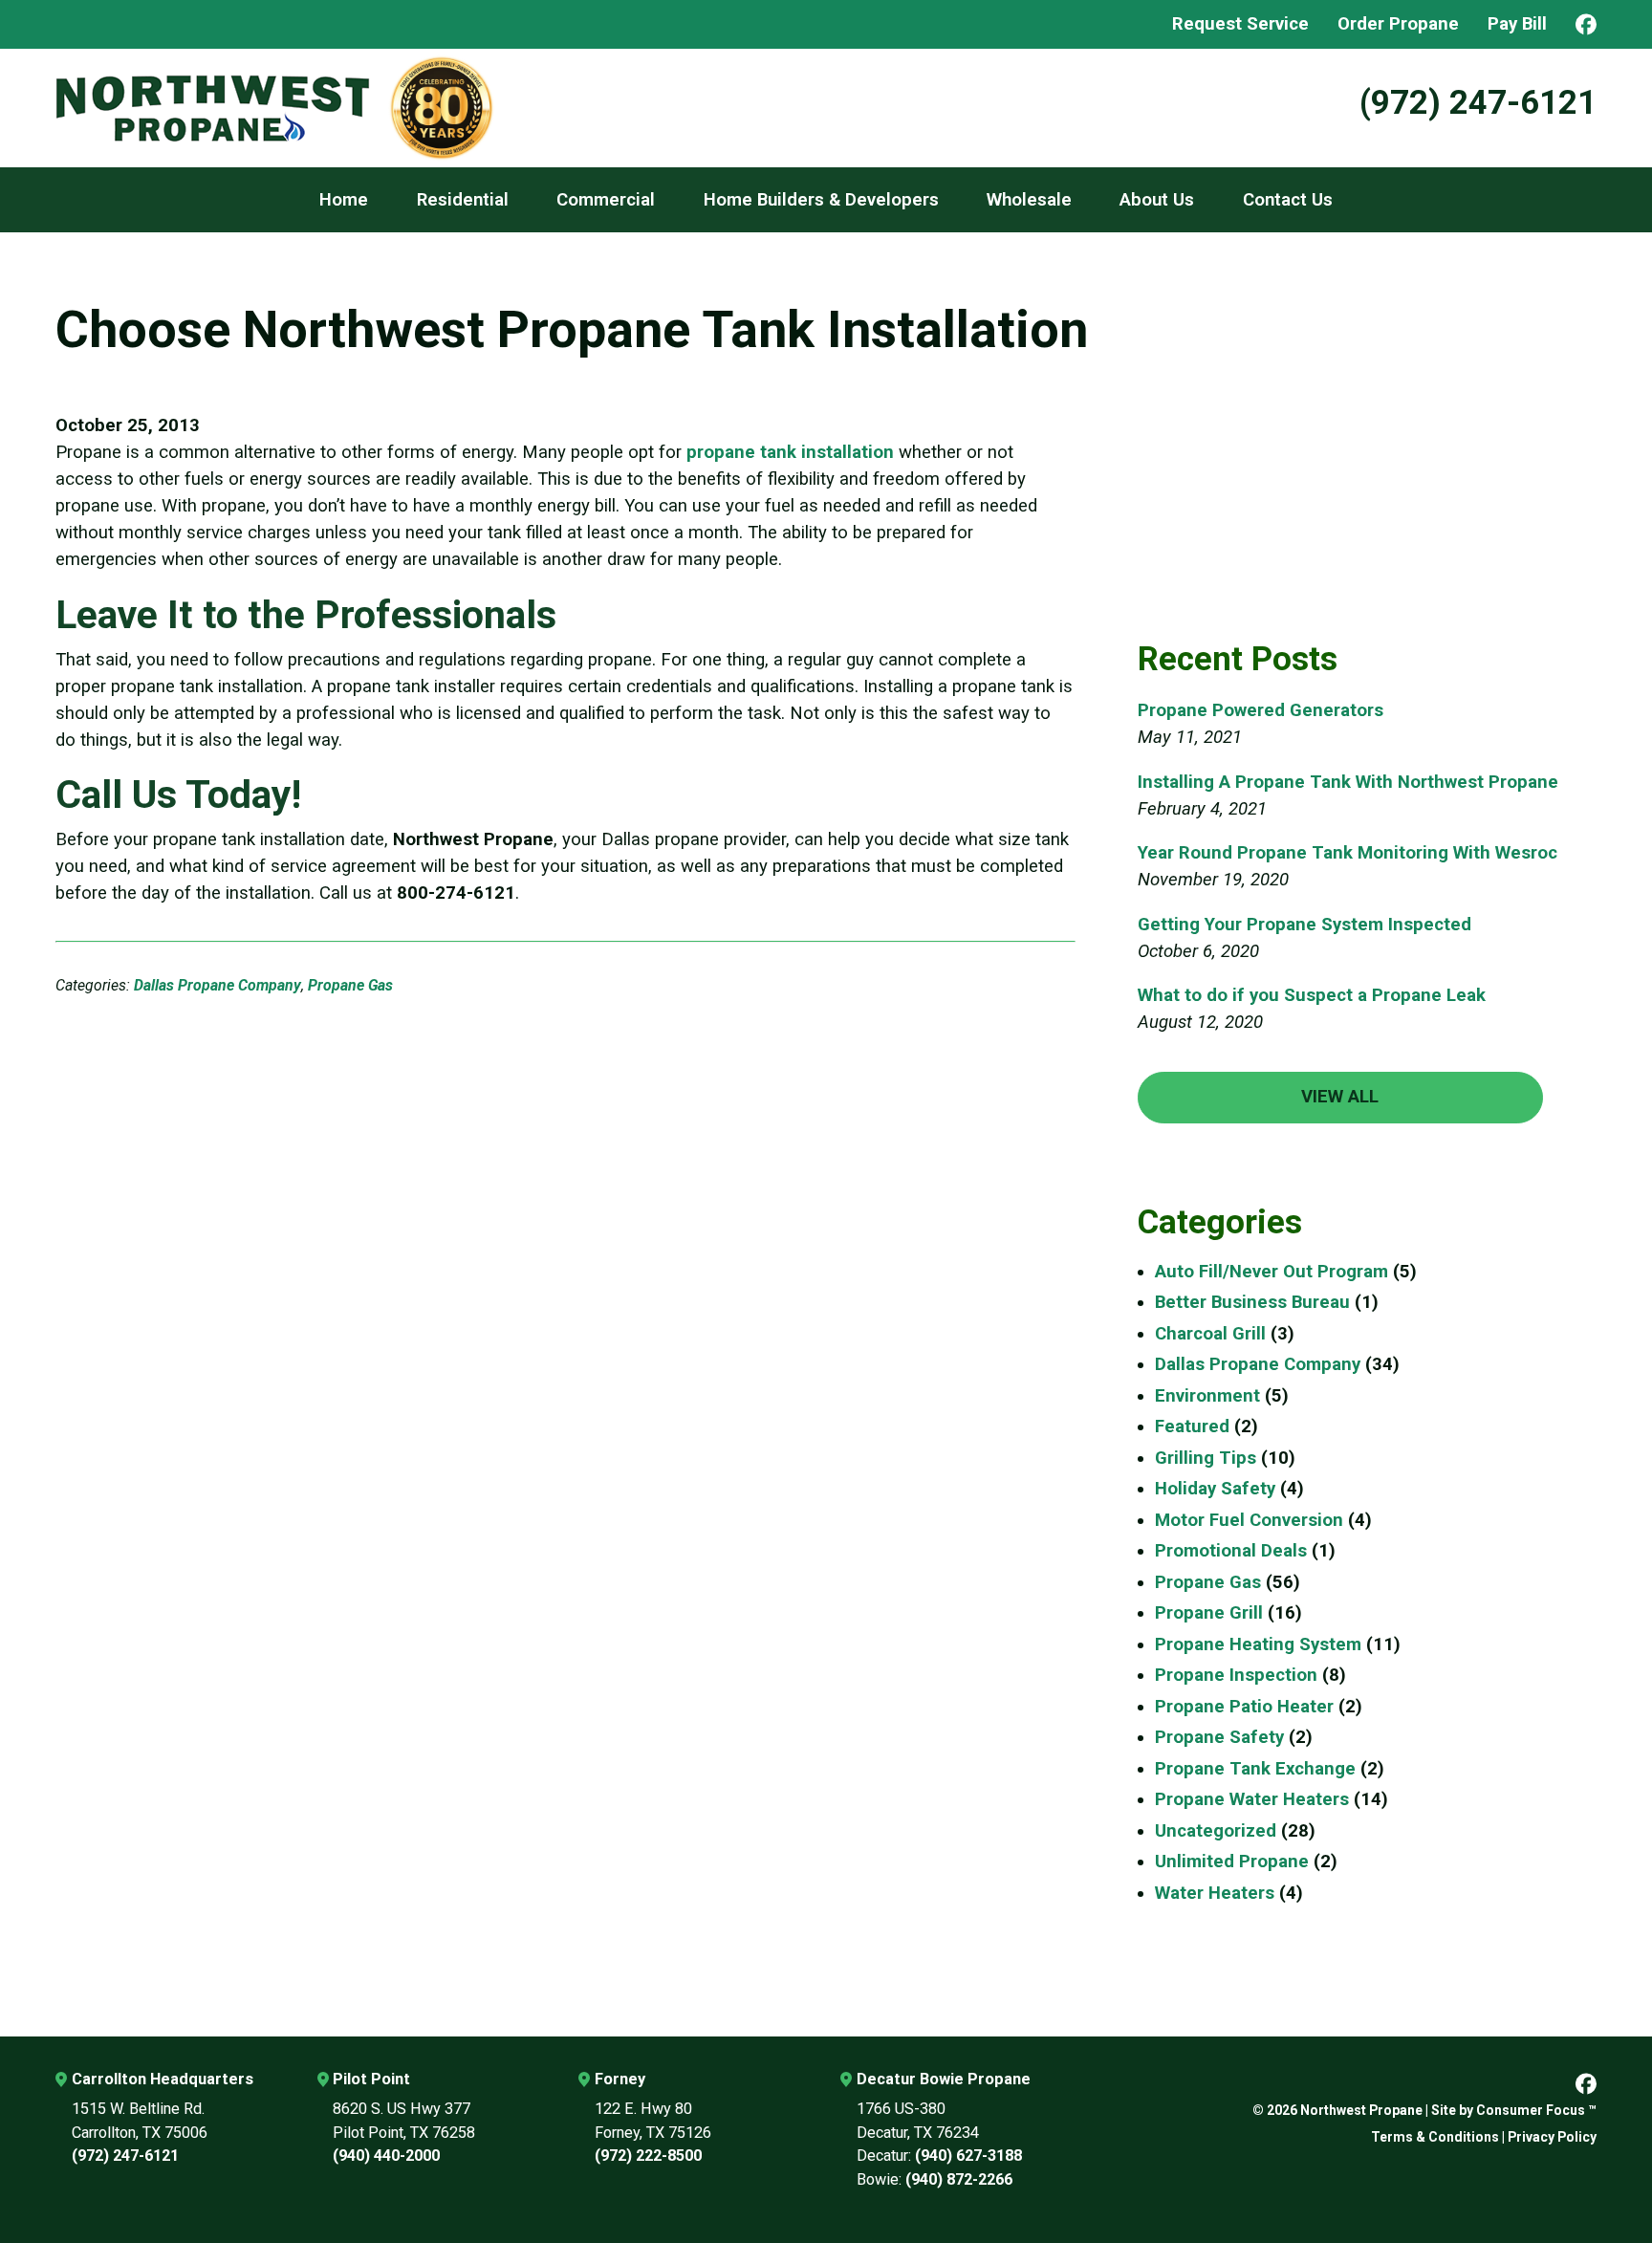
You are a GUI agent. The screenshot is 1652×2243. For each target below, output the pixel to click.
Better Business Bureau (1252, 1302)
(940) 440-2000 (386, 2156)
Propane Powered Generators (1261, 710)
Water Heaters (1215, 1893)
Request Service (1240, 24)
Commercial (606, 200)
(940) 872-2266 (959, 2179)
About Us (1157, 200)
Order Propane (1398, 24)
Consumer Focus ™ (1536, 2110)
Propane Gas (350, 985)
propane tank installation (790, 452)
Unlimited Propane (1232, 1862)
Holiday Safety (1215, 1489)
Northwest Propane (1361, 2110)
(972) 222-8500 (648, 2156)
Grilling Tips (1206, 1458)
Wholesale (1029, 200)
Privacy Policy (1552, 2137)
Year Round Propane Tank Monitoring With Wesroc (1348, 853)
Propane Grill (1209, 1613)
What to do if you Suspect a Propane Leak (1312, 995)
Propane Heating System (1258, 1644)
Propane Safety (1219, 1737)
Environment (1207, 1396)
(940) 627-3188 (968, 2156)
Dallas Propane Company (217, 985)
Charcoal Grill (1210, 1334)
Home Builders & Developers (821, 200)
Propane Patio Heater (1244, 1707)
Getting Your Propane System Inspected (1304, 925)
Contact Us (1288, 200)
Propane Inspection (1236, 1675)
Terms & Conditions (1435, 2137)
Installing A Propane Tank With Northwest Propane (1348, 782)
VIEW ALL (1340, 1097)
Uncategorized (1216, 1831)
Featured (1192, 1426)
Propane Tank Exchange (1255, 1769)
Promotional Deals (1231, 1551)
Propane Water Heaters (1252, 1799)
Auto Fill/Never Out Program (1272, 1272)
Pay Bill (1517, 24)
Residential (463, 200)
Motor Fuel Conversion (1249, 1520)
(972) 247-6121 (1478, 103)
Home (344, 200)
